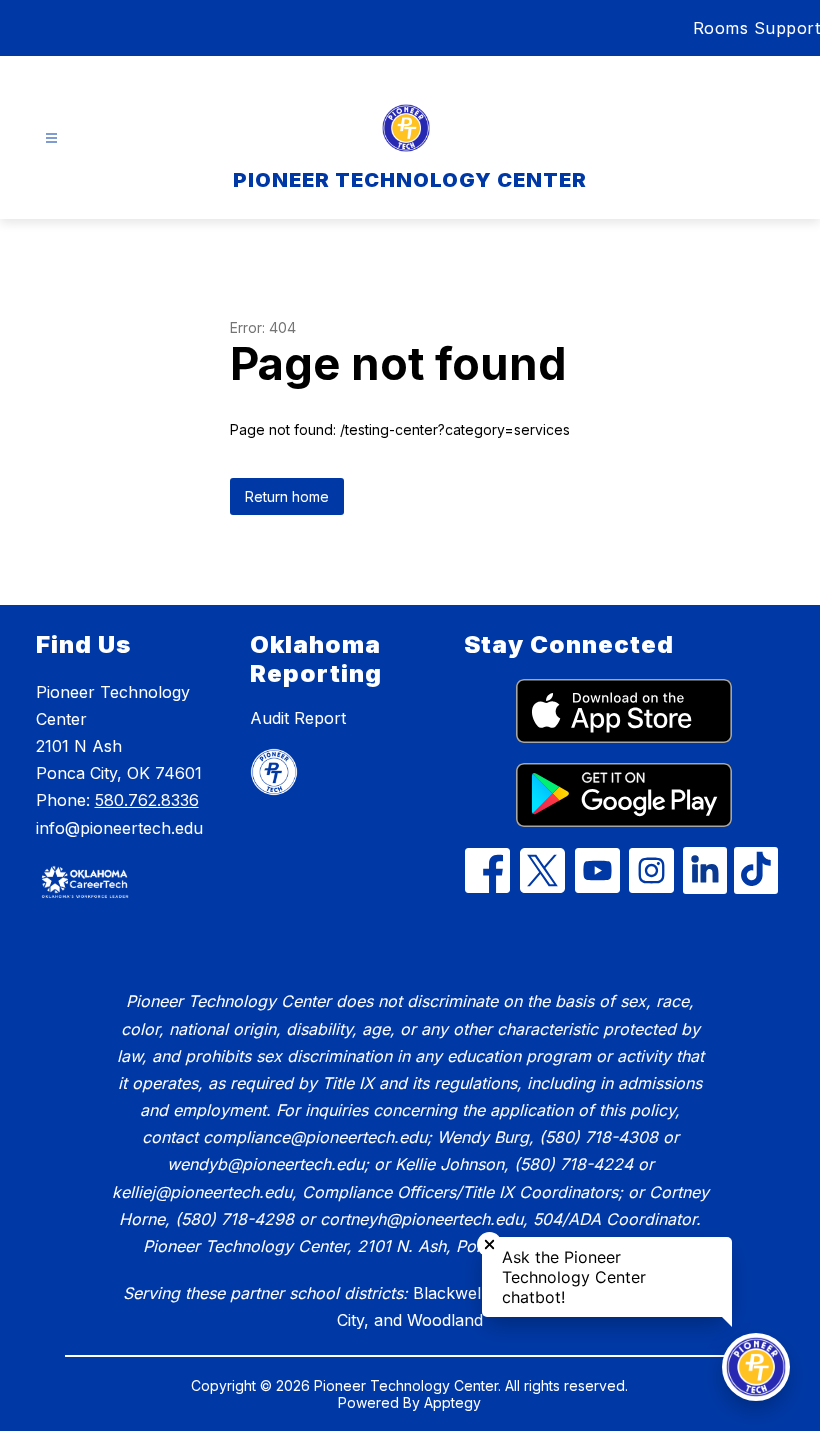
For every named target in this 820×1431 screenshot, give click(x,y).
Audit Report (298, 718)
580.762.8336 (147, 800)
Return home (287, 496)
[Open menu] (51, 138)
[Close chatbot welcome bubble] (489, 1244)
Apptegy (452, 1402)
